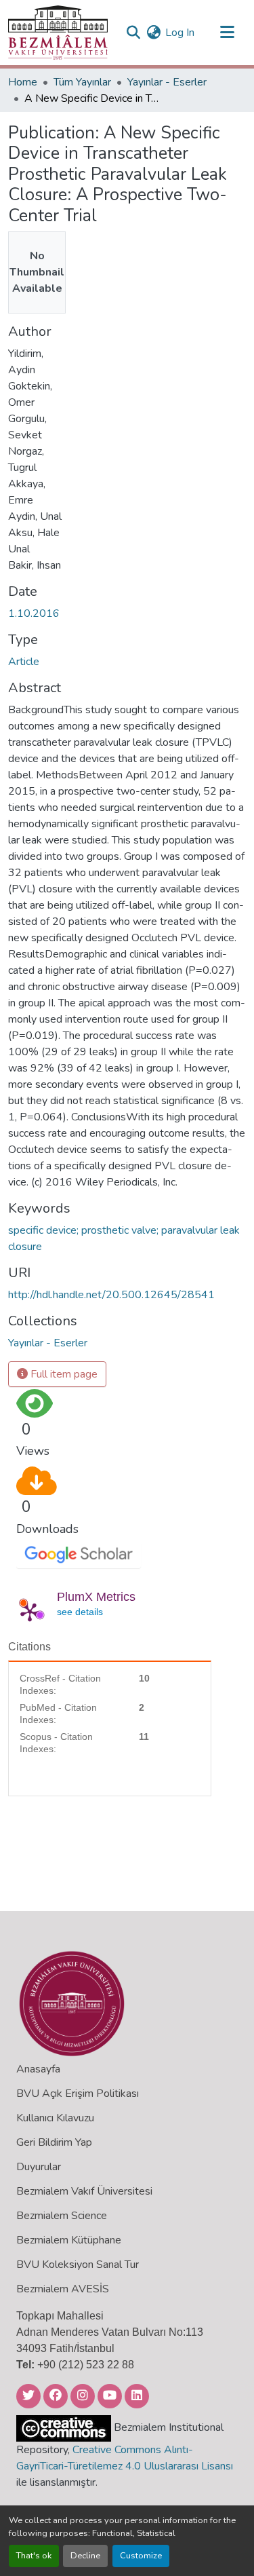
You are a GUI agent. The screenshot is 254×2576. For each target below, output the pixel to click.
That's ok (34, 2556)
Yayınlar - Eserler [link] (167, 82)
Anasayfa (38, 2069)
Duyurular (39, 2167)
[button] (58, 33)
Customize (141, 2556)
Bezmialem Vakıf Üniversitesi (84, 2191)
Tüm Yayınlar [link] (82, 82)
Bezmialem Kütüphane (69, 2240)
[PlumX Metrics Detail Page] (30, 1612)
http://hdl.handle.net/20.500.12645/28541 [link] (111, 1295)
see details (80, 1612)
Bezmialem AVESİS (63, 2289)
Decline (85, 2556)
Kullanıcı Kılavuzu (55, 2118)
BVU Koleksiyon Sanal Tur (78, 2265)
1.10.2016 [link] (34, 613)
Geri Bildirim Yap (54, 2142)
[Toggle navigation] (227, 33)
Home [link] (23, 82)
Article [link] (24, 662)
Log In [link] (180, 33)
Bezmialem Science (62, 2216)
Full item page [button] (63, 1374)
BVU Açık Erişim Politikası (78, 2094)
